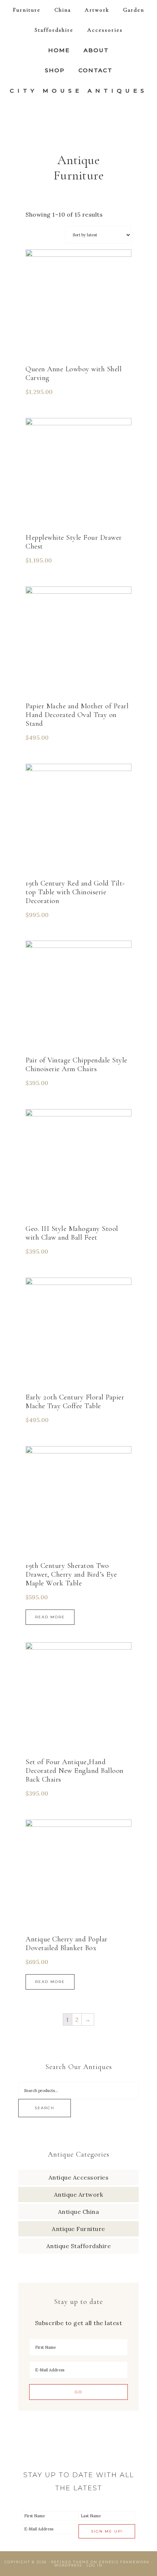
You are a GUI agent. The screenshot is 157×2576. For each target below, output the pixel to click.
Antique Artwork (79, 2195)
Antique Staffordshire (79, 2246)
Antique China (79, 2212)
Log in (95, 2565)
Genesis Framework (124, 2562)
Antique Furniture (78, 2229)
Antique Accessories (79, 2177)
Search (45, 2108)
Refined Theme (70, 2562)
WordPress (68, 2565)
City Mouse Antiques (79, 91)
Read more (50, 1617)
